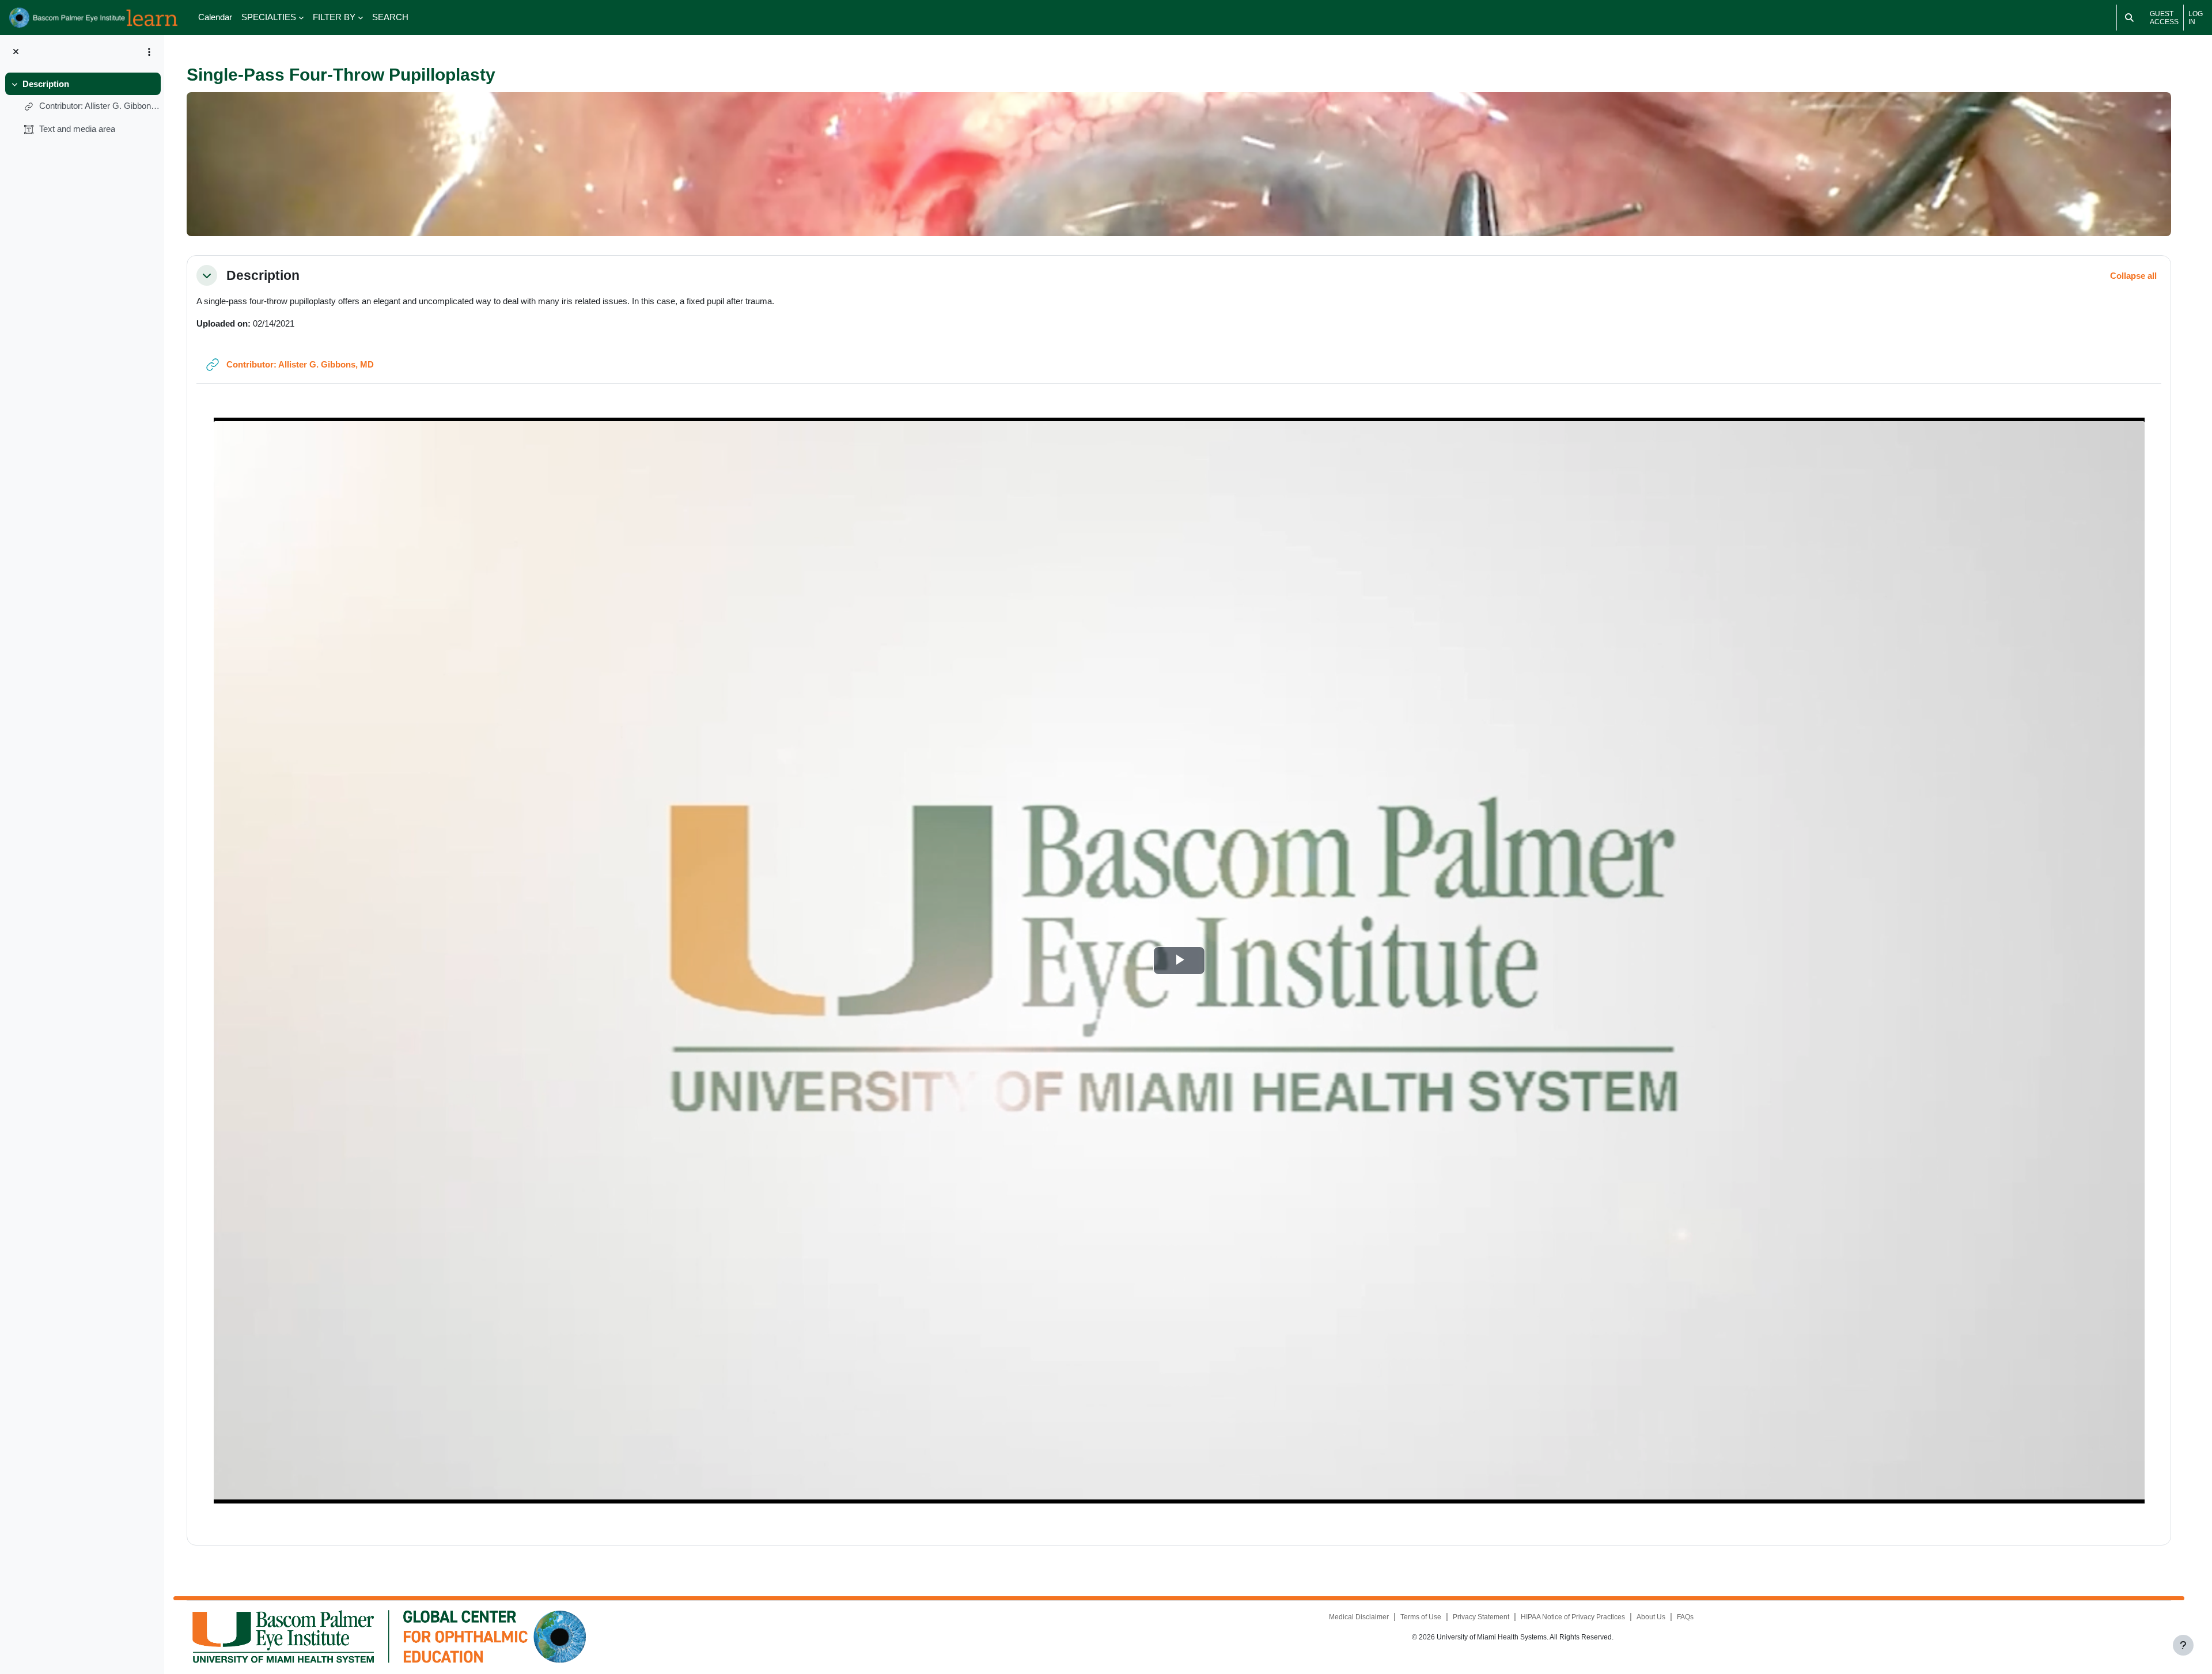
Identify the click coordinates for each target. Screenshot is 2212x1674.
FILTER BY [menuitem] (334, 17)
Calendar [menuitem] (215, 17)
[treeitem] (82, 107)
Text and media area (77, 129)
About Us (1651, 1617)
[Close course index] (16, 52)
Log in (2196, 18)
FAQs (1685, 1617)
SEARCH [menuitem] (390, 17)
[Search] (2129, 18)
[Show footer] (2183, 1645)
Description (46, 84)
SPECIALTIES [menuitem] (269, 17)
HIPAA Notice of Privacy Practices (1573, 1617)
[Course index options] (149, 52)
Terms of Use (1421, 1617)
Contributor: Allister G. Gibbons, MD (100, 106)
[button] (207, 275)
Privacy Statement (1481, 1617)
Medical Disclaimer (1359, 1617)
